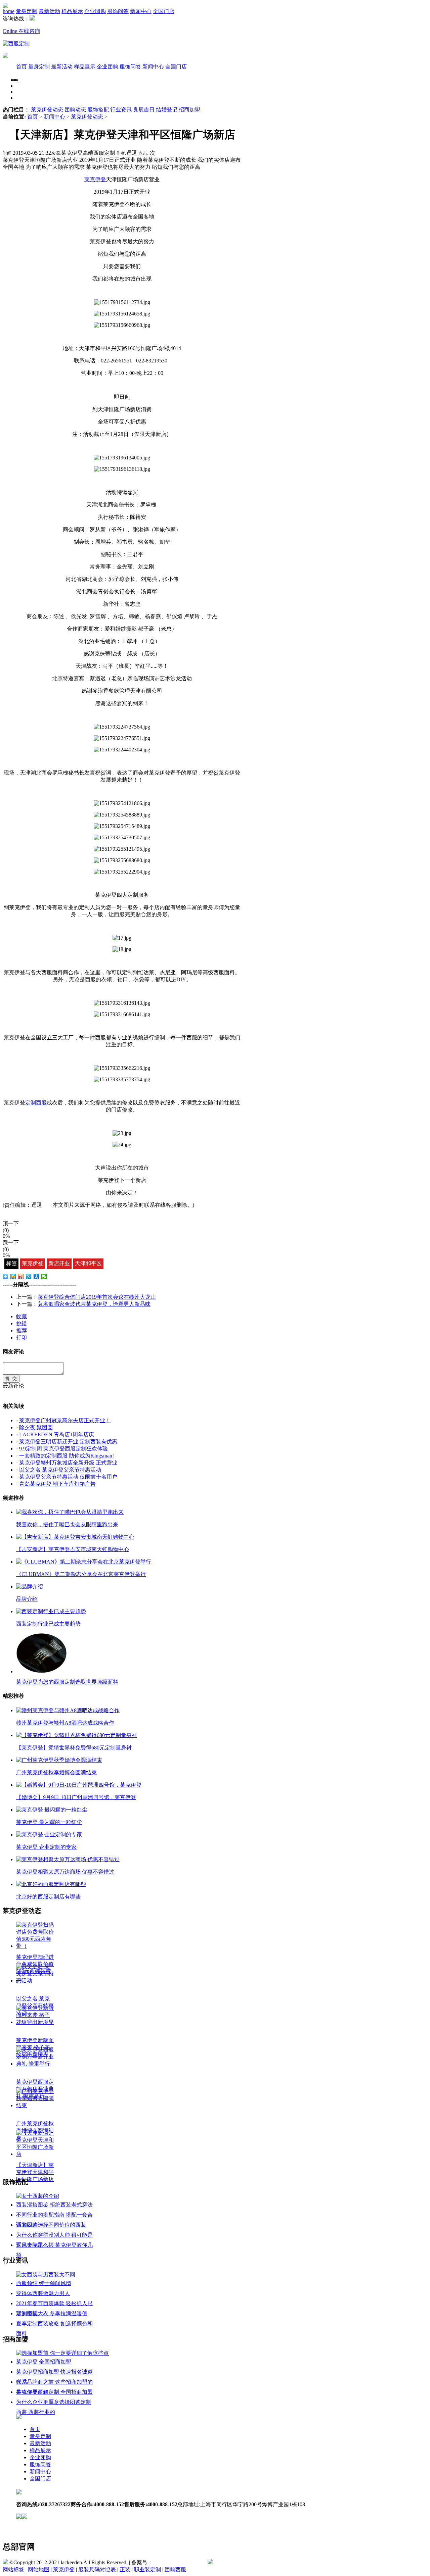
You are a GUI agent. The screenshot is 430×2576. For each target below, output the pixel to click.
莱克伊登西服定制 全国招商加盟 (54, 2392)
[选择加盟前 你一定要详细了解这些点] (62, 2353)
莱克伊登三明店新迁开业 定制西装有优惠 (68, 1442)
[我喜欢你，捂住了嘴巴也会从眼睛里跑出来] (70, 1512)
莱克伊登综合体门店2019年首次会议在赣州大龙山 (97, 1297)
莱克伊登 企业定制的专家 (46, 1847)
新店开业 (59, 1263)
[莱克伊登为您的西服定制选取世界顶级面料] (41, 1671)
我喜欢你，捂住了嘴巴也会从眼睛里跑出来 (67, 1524)
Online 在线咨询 (21, 31)
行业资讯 (121, 110)
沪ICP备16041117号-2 (178, 2562)
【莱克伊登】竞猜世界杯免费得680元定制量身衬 (74, 1748)
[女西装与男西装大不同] (46, 2274)
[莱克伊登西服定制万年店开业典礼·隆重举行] (35, 2064)
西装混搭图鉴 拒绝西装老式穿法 (54, 2205)
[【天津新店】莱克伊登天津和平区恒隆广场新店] (35, 2154)
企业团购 (95, 11)
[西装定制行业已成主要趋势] (51, 1611)
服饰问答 (118, 11)
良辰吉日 (144, 110)
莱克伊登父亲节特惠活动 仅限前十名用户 (68, 1477)
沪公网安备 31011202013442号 (249, 2562)
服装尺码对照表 (97, 2569)
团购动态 (75, 110)
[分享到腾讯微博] (29, 1277)
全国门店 (164, 11)
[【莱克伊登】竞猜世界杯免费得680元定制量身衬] (77, 1735)
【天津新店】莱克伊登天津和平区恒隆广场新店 (35, 2172)
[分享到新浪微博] (21, 1277)
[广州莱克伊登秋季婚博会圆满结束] (59, 1760)
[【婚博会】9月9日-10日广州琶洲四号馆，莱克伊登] (79, 1785)
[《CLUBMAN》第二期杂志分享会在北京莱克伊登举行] (84, 1562)
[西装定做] (21, 80)
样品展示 (72, 11)
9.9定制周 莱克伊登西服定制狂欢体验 (63, 1449)
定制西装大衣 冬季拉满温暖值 (52, 2313)
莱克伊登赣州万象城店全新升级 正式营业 (68, 1463)
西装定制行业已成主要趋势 (48, 1624)
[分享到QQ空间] (13, 1277)
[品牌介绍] (30, 1587)
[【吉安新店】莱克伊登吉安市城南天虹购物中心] (75, 1537)
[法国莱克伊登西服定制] (16, 43)
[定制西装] (18, 80)
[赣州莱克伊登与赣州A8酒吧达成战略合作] (68, 1710)
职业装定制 (147, 2569)
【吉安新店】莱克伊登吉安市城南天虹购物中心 (73, 1549)
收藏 (21, 1316)
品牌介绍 (27, 1599)
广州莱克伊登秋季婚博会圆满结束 (56, 1772)
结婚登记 (167, 110)
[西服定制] (19, 80)
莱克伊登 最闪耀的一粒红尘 (49, 1822)
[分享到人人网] (36, 1277)
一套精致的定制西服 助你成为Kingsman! (67, 1456)
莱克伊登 (33, 1263)
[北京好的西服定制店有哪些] (51, 1884)
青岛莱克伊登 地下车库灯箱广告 (57, 1484)
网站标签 (13, 2569)
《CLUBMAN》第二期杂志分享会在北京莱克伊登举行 (81, 1574)
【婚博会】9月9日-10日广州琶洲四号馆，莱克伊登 (76, 1797)
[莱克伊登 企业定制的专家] (49, 1835)
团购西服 (175, 2569)
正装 (125, 2569)
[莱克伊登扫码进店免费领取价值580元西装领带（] (35, 1946)
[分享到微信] (44, 1277)
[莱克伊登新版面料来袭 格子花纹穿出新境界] (35, 2022)
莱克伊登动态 (47, 110)
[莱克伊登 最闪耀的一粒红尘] (52, 1810)
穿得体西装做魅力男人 (43, 2293)
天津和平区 (88, 1263)
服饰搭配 (98, 110)
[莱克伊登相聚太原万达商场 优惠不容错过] (68, 1859)
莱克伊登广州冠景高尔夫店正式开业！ (65, 1420)
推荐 (21, 1330)
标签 (11, 1263)
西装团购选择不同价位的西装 (51, 2225)
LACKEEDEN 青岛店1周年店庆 (57, 1434)
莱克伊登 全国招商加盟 (44, 2362)
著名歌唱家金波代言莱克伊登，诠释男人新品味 (94, 1304)
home (9, 11)
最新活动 (49, 11)
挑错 (21, 1323)
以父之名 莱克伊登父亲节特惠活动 (60, 1470)
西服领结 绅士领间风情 (44, 2283)
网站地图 (39, 2569)
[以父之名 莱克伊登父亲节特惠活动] (35, 1980)
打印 (21, 1337)
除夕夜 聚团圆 (36, 1427)
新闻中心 (141, 11)
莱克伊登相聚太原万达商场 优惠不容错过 (65, 1872)
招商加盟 (189, 110)
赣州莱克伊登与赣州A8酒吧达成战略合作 (65, 1723)
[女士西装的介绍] (38, 2196)
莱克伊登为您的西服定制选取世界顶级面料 (67, 1682)
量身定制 (27, 11)
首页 (21, 67)
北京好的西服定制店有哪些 (48, 1897)
